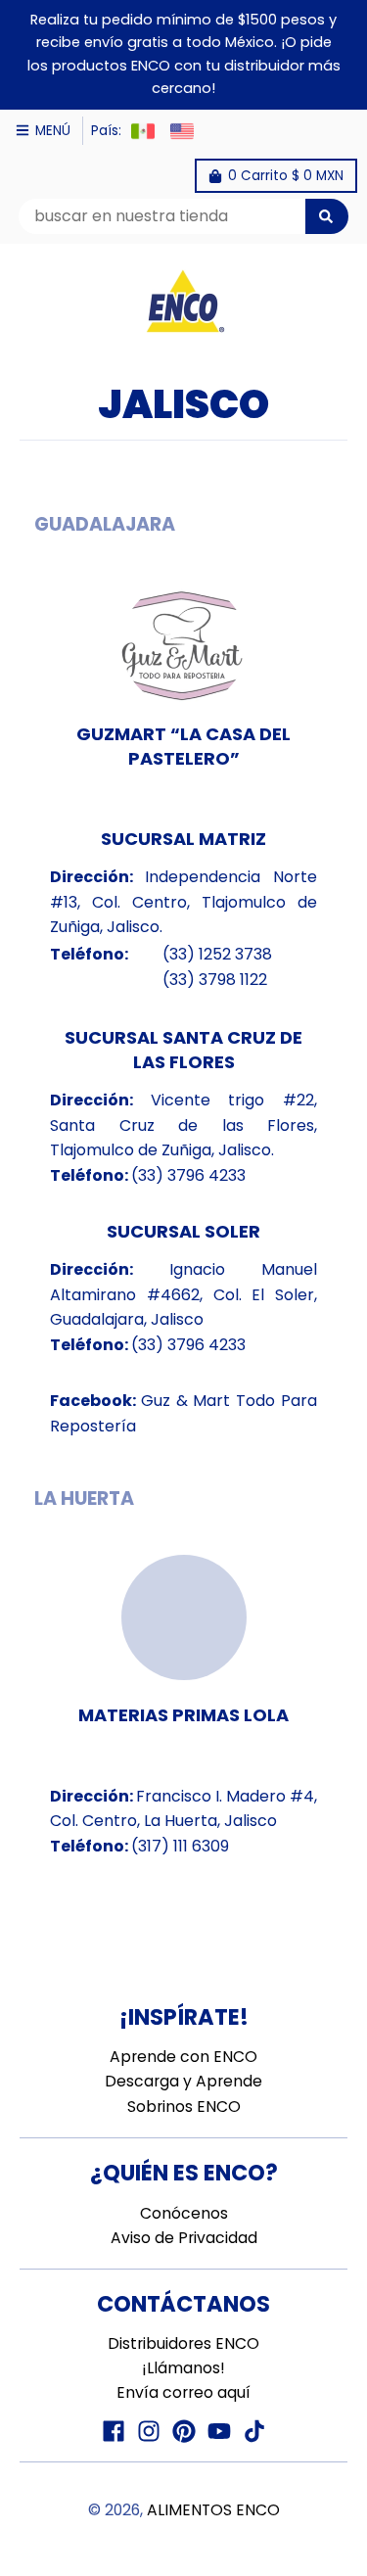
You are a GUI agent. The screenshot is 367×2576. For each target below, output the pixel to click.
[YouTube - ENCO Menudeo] (219, 2431)
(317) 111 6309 (180, 1846)
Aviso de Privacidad (184, 2238)
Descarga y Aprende (183, 2081)
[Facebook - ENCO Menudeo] (114, 2431)
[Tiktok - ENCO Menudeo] (254, 2431)
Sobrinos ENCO (184, 2107)
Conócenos (184, 2213)
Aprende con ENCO (183, 2057)
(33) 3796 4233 (188, 1175)
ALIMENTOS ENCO (213, 2510)
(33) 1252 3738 (217, 954)
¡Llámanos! (183, 2368)
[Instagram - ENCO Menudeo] (149, 2431)
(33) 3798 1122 (215, 980)
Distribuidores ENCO (183, 2343)
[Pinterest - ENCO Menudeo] (184, 2431)
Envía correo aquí (183, 2392)
